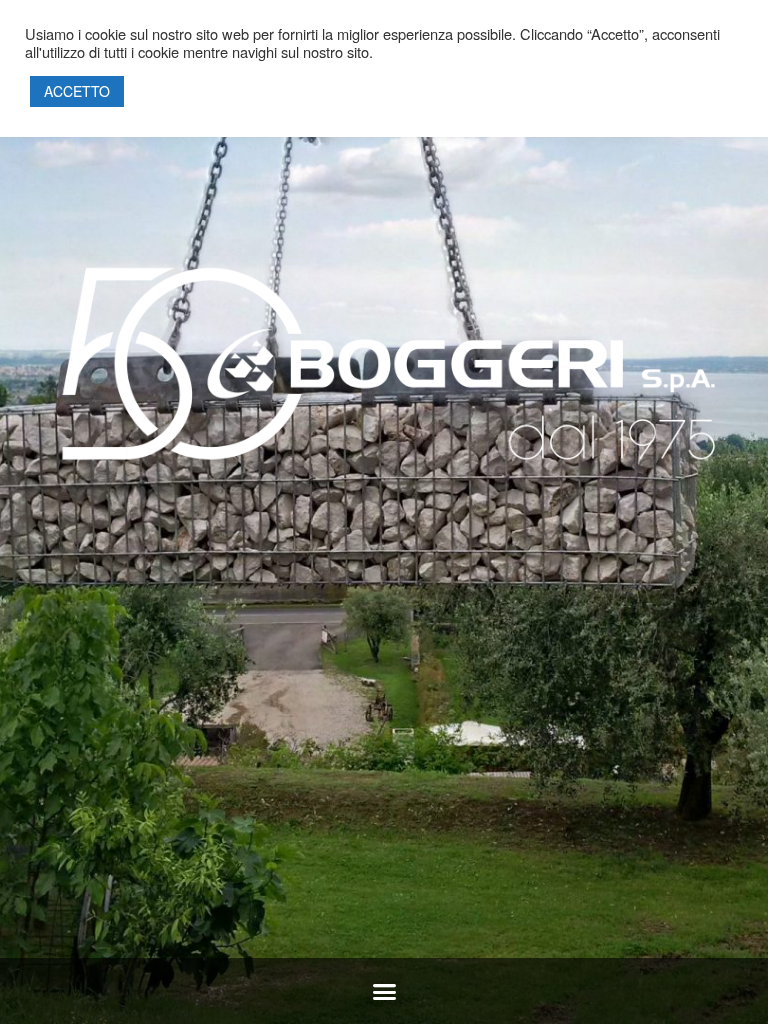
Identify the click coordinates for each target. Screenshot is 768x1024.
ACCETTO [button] (77, 91)
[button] (384, 992)
